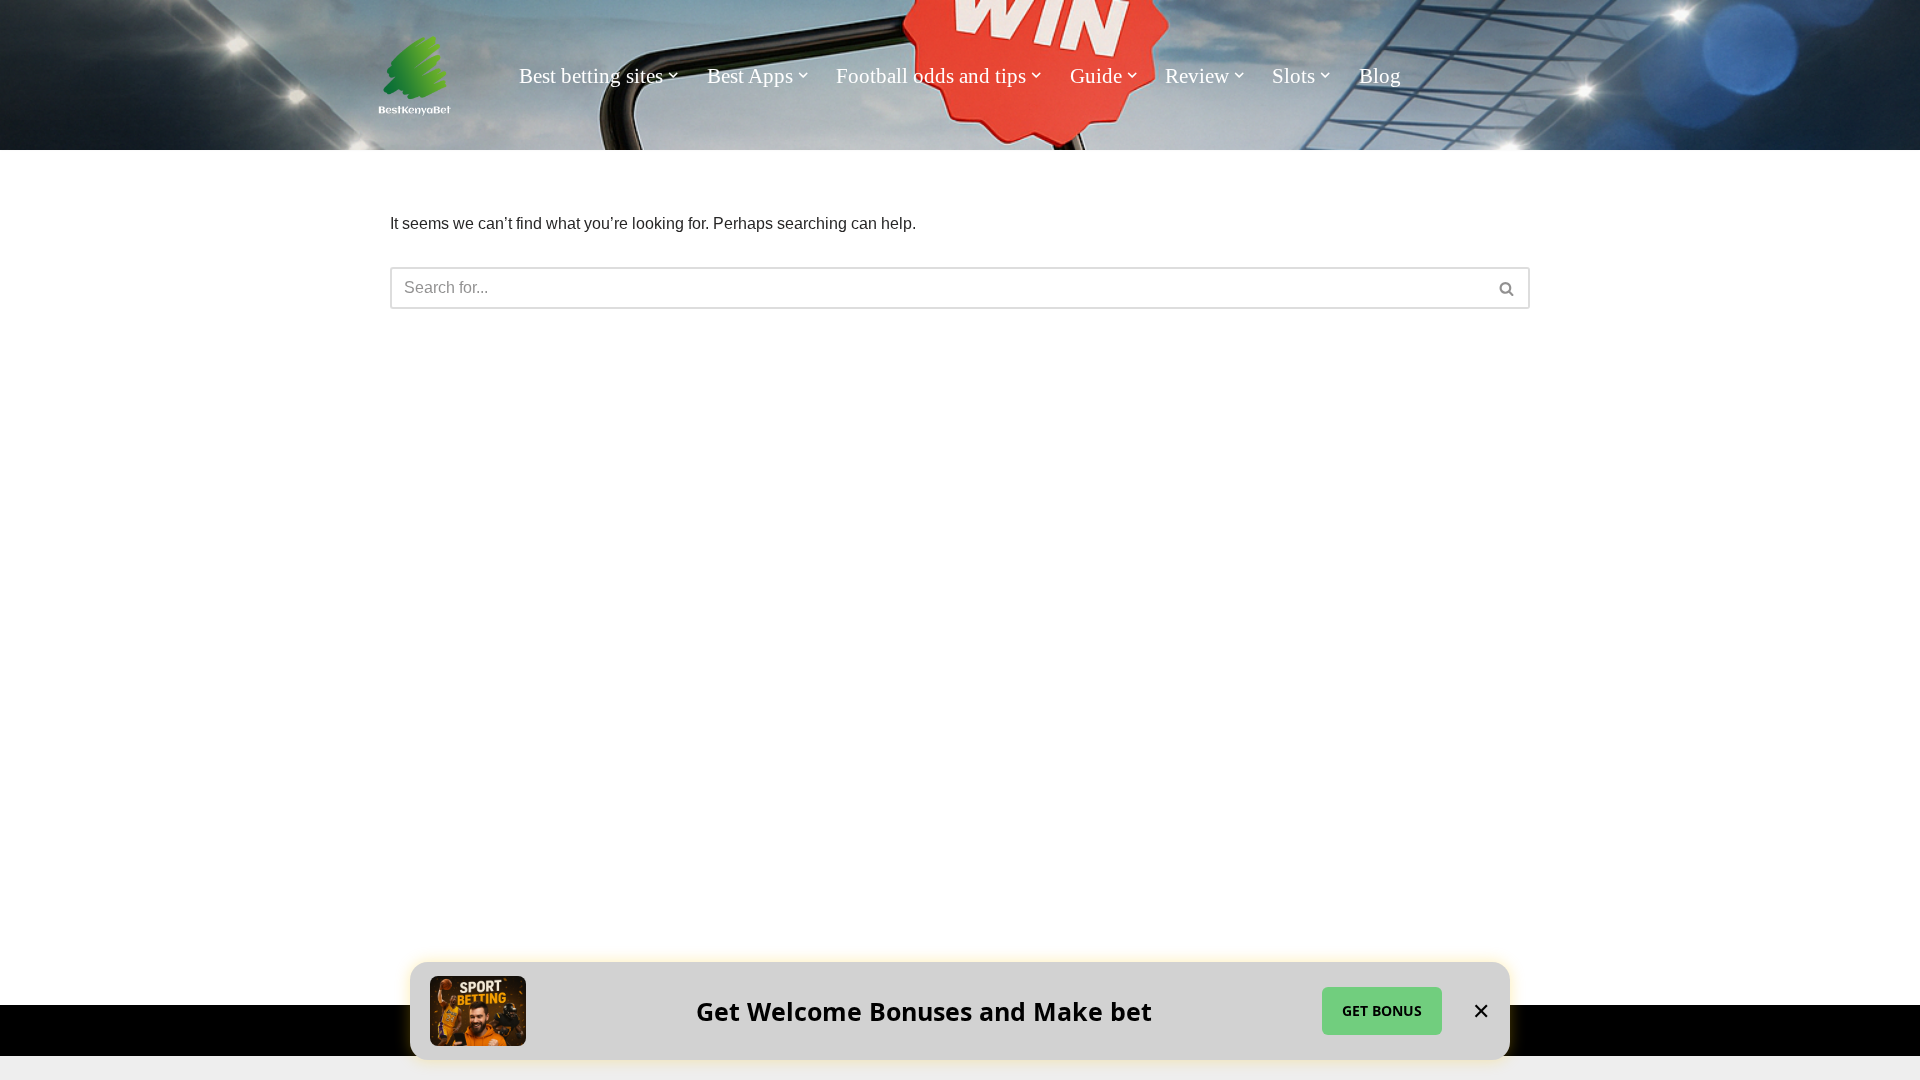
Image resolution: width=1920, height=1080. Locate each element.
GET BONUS (1382, 1010)
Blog (1380, 75)
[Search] (1507, 288)
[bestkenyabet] (415, 75)
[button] (673, 75)
